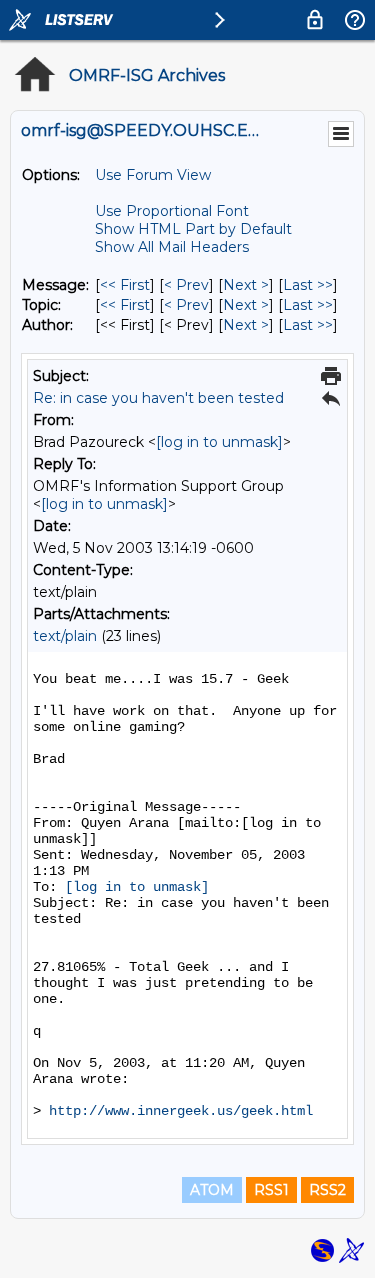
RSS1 (271, 1190)
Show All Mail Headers (172, 247)
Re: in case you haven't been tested (158, 398)
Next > (246, 285)
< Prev (186, 285)
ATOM (212, 1190)
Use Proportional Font (172, 211)
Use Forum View (153, 175)
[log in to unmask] (219, 442)
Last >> (308, 285)
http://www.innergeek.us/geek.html (181, 1111)
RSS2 (327, 1190)
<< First (125, 285)
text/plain (65, 636)
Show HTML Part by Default (193, 229)
